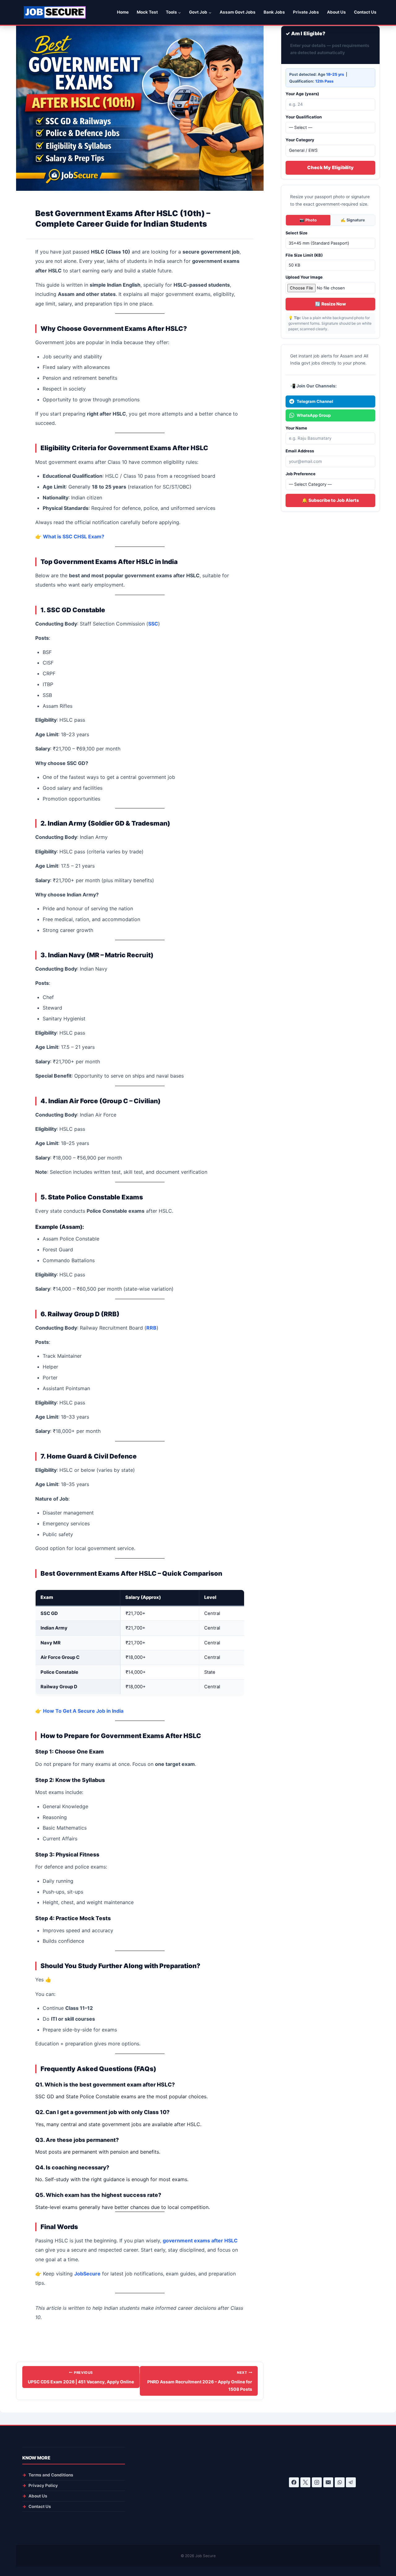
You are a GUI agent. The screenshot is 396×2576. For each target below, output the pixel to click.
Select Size (297, 233)
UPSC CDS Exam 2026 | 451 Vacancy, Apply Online (81, 2377)
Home (123, 12)
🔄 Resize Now (330, 304)
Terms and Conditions (51, 2475)
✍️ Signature (353, 220)
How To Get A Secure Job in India (83, 1711)
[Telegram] (351, 2482)
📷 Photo (308, 220)
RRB (151, 1328)
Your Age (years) (302, 94)
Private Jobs (306, 12)
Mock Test (147, 12)
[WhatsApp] (340, 2482)
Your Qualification (304, 117)
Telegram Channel (315, 401)
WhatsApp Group (314, 415)
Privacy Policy (43, 2485)
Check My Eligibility (330, 168)
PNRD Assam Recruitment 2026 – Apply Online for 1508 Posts (200, 2381)
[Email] (328, 2482)
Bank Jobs (274, 12)
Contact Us (365, 12)
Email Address (300, 451)
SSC (153, 624)
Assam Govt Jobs (238, 12)
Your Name (296, 428)
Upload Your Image (304, 277)
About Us (336, 12)
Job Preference (301, 474)
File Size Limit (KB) (304, 255)
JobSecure (87, 2274)
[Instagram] (317, 2482)
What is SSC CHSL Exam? (74, 536)
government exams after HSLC (200, 2241)
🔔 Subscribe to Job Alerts (330, 500)
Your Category (300, 140)
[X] (305, 2482)
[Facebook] (294, 2482)
